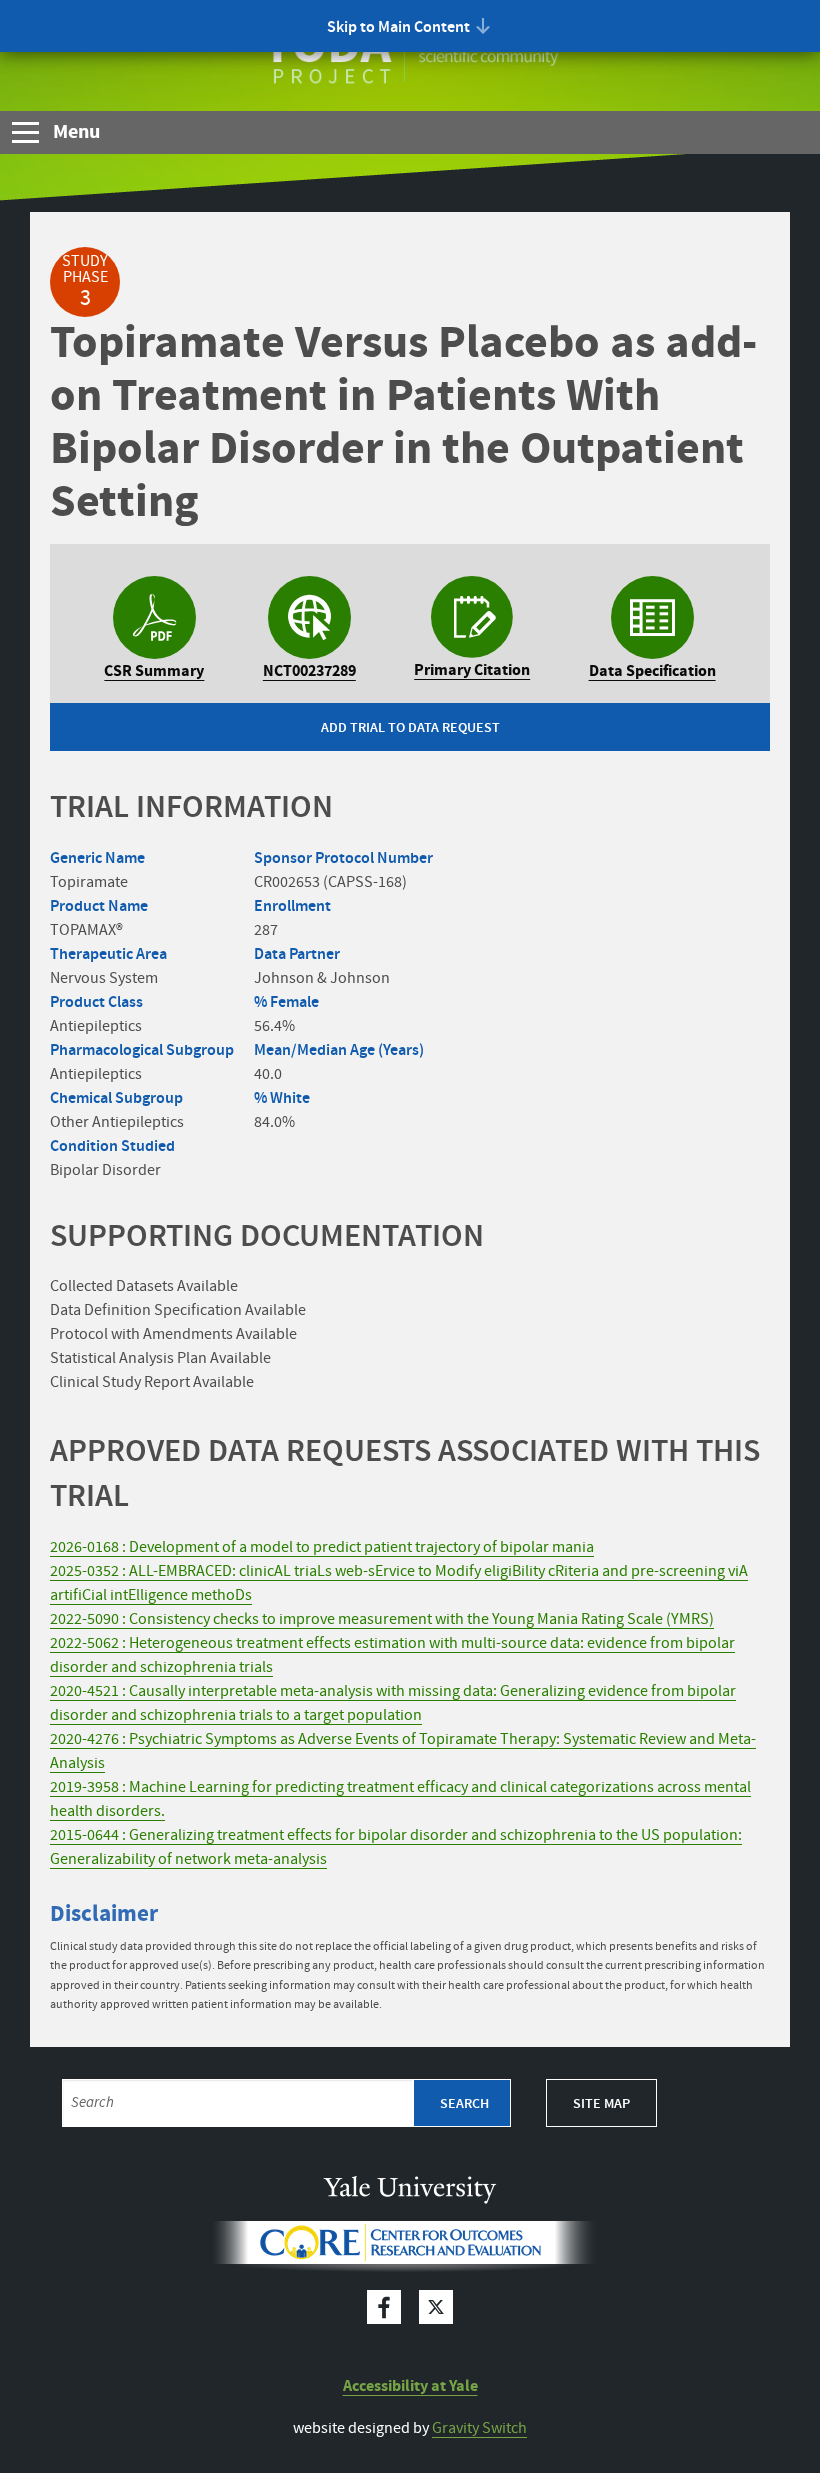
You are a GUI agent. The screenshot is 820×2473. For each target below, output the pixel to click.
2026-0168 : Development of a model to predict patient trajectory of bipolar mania (322, 1547)
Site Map (601, 2104)
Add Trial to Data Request (410, 728)
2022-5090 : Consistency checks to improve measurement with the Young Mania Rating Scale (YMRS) (382, 1619)
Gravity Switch (479, 2428)
